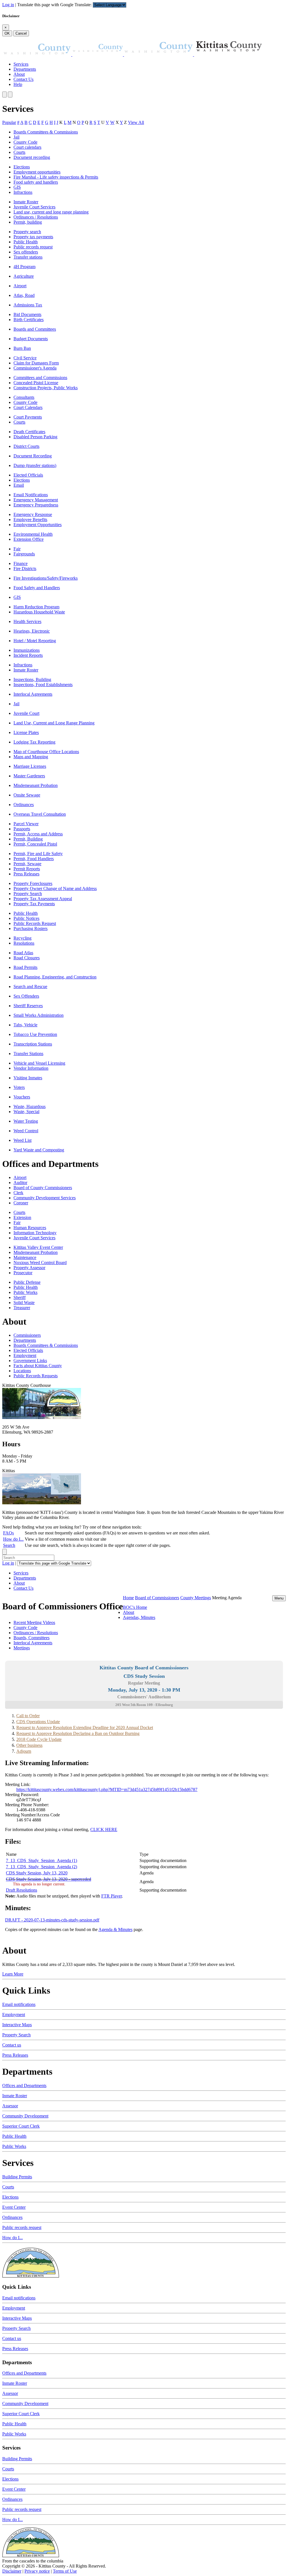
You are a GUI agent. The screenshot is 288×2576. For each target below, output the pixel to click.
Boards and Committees (35, 329)
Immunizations (27, 650)
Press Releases (26, 874)
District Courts (26, 446)
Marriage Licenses (30, 766)
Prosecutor (23, 1273)
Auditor (20, 1183)
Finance (21, 563)
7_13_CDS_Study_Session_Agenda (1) (41, 1860)
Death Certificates (29, 432)
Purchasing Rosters (31, 928)
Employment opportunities (37, 172)
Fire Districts (25, 569)
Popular (9, 122)
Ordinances (24, 805)
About (19, 74)
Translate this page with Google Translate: (55, 5)
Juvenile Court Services (34, 207)
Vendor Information (31, 1068)
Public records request (33, 247)
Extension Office (29, 539)
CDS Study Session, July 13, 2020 (37, 1873)
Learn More (13, 1974)
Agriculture (24, 276)
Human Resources (30, 1228)
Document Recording (33, 456)
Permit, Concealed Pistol (35, 844)
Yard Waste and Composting (39, 1150)
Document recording (32, 157)
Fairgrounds (24, 554)
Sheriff (20, 1297)
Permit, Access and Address (38, 834)
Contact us (12, 2045)
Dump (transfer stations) (35, 465)
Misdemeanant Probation (36, 785)
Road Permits (25, 967)
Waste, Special (26, 1112)
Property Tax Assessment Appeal (43, 899)
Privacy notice (37, 2571)
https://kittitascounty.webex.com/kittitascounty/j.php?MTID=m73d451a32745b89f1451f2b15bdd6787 (107, 1789)
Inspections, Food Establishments (43, 685)
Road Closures (27, 958)
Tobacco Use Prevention (35, 1034)
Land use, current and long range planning (51, 212)
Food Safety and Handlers (37, 588)
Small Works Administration (39, 1015)
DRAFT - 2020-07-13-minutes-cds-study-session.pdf (52, 1920)
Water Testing (26, 1121)
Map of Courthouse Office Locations (46, 752)
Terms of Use (65, 2571)
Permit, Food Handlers (34, 859)
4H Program (24, 267)
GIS (17, 187)
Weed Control (26, 1131)
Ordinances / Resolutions (36, 217)
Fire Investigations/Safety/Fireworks (46, 578)
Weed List (22, 1140)
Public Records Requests (36, 1376)
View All (136, 122)
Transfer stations (28, 257)
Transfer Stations (28, 1054)
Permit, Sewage (27, 864)
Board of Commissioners (157, 1598)
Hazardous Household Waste (39, 612)
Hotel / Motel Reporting (35, 641)
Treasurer (22, 1308)
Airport (20, 286)
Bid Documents (27, 314)
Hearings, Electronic (32, 631)
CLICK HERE (104, 1829)
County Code (25, 142)
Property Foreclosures (33, 883)
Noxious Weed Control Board (40, 1263)
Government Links (30, 1361)
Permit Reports (27, 869)
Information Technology (35, 1233)
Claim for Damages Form (36, 363)
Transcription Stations (33, 1044)
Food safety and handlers (36, 182)
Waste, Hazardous (30, 1106)
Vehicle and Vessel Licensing (39, 1063)
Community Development (25, 2116)
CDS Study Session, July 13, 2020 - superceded (49, 1879)
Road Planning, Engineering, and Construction (55, 977)
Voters (19, 1087)
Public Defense (27, 1282)
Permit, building (28, 222)
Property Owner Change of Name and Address (55, 888)
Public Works (25, 1292)
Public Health (26, 242)
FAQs (8, 1533)
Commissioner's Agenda (35, 368)
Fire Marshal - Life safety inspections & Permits (56, 177)
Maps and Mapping (31, 757)
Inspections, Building (32, 679)
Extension (22, 1217)
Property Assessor (29, 1268)
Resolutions (24, 943)
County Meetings (196, 1598)
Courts (19, 152)
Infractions (23, 192)
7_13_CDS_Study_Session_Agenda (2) (41, 1867)
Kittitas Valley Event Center (38, 1247)
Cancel (21, 33)
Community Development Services (45, 1198)
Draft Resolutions (22, 1890)
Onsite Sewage (27, 795)
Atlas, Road (24, 295)
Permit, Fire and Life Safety (38, 854)
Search (9, 1545)
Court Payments (28, 417)
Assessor (10, 2106)
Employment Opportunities (38, 525)
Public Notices (26, 918)
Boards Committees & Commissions (46, 132)
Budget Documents (31, 339)
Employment (25, 1355)
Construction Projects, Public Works (46, 388)
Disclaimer (12, 2571)
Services (21, 64)
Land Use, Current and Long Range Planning (54, 723)
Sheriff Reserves (28, 1006)
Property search (27, 232)
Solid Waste (24, 1303)
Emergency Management (36, 500)
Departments (25, 69)
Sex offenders (26, 252)
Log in (8, 5)
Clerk (18, 1193)
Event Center (14, 2207)
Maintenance (25, 1257)
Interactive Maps (17, 2025)
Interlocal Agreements (33, 694)
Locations (22, 1371)
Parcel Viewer (26, 824)
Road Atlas (23, 953)
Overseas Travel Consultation (40, 814)
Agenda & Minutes (115, 1929)
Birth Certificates (29, 320)
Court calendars (27, 147)
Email (19, 485)
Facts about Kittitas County (38, 1366)
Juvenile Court (26, 713)
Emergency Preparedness (36, 505)
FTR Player (112, 1896)
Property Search (28, 894)
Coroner (21, 1203)
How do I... (13, 1539)
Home (128, 1598)
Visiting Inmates (28, 1078)
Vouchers (22, 1097)
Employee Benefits (30, 520)
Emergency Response (33, 514)
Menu (279, 1598)
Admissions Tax (28, 305)
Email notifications (19, 2004)
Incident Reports (28, 655)
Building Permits (17, 2177)
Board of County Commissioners (43, 1188)
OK (7, 33)
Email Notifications (31, 495)
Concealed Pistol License (36, 383)
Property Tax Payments (34, 904)
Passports (22, 829)
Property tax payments (33, 237)
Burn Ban (22, 348)
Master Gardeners (29, 776)
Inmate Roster (26, 202)
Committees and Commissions (40, 378)
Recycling (22, 938)
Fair (17, 549)
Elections (22, 167)
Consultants (24, 397)
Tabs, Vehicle (25, 1025)
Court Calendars (28, 407)
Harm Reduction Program (36, 607)
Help (18, 84)
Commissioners (27, 1335)
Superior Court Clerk (21, 2126)
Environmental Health (33, 534)
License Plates (26, 732)
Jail (16, 137)
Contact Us (23, 79)
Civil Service (25, 358)
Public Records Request (35, 923)
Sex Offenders (26, 996)
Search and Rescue (30, 986)
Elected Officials (28, 475)
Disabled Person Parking (35, 437)
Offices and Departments (24, 2086)
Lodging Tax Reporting (34, 742)
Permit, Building (28, 839)
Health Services (27, 621)
